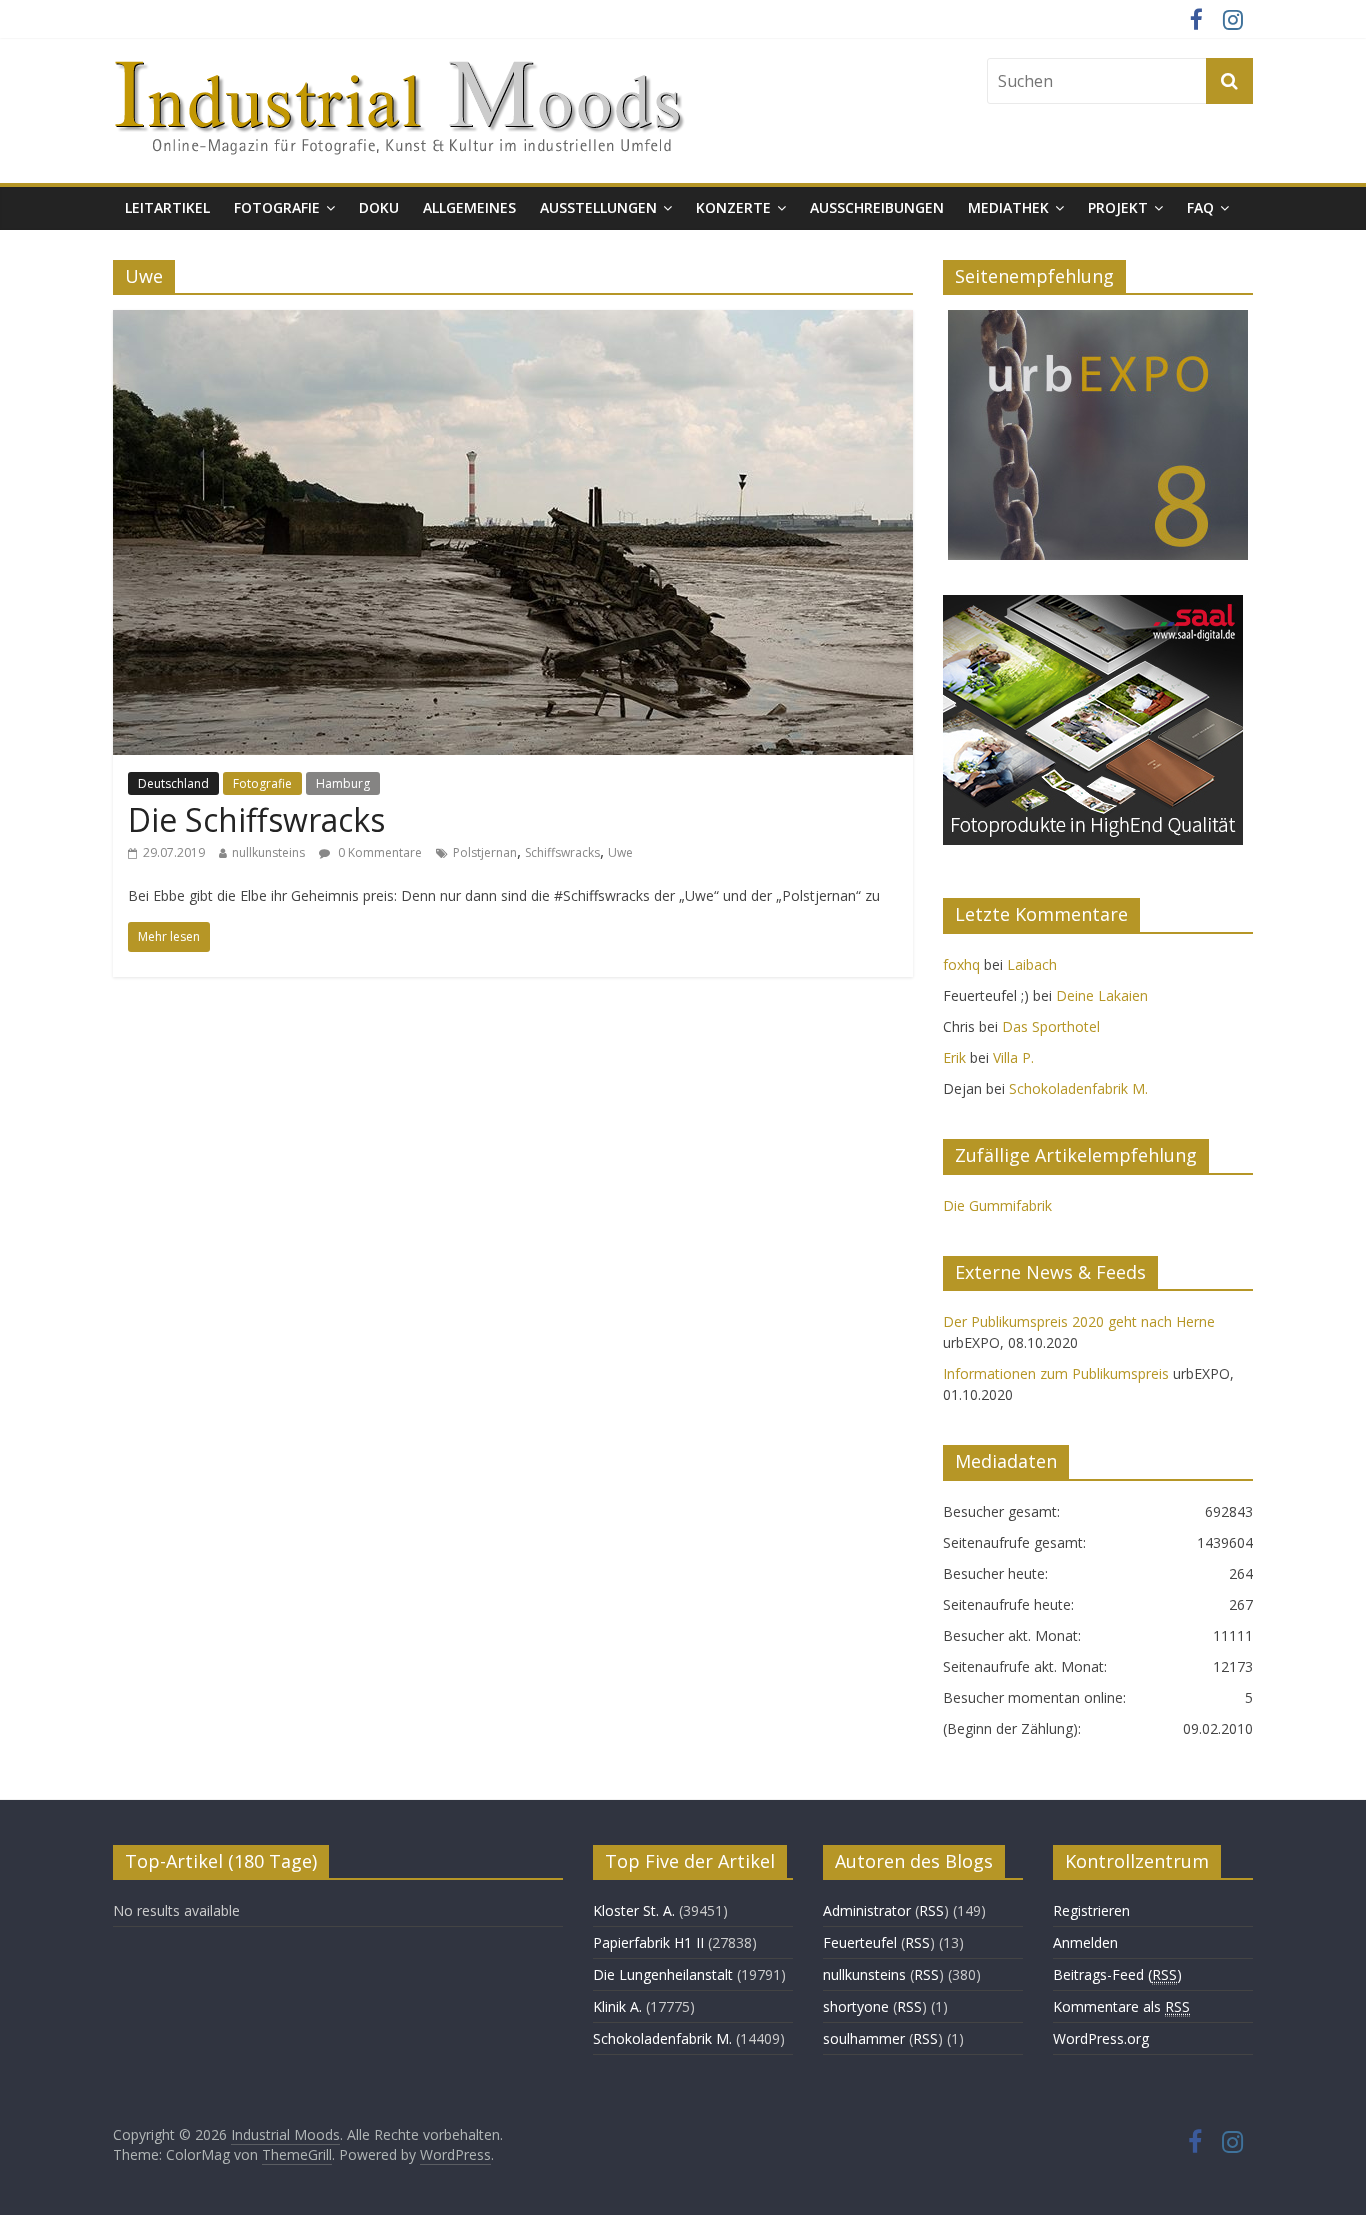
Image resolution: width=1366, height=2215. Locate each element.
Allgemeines (469, 207)
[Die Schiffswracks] (513, 322)
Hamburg (343, 783)
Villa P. (1013, 1057)
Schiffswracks (562, 852)
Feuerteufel (860, 1942)
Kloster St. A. (634, 1910)
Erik (954, 1057)
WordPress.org (1101, 2038)
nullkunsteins (268, 852)
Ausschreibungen (877, 207)
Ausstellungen (598, 207)
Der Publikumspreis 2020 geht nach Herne (1079, 1321)
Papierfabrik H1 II (648, 1942)
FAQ (1200, 207)
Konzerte (733, 207)
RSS (931, 1910)
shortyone (856, 2006)
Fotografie (277, 207)
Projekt (1118, 207)
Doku (379, 207)
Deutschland (173, 783)
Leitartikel (167, 207)
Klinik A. (617, 2006)
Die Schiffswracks (256, 819)
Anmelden (1085, 1942)
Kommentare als (1121, 2006)
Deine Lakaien (1102, 995)
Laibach (1032, 964)
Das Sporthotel (1051, 1026)
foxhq (961, 964)
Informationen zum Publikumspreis (1056, 1373)
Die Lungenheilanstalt (663, 1974)
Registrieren (1091, 1910)
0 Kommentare (378, 852)
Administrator (867, 1910)
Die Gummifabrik (997, 1205)
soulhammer (864, 2038)
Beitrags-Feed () (1117, 1974)
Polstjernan (485, 852)
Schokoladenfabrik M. (1078, 1088)
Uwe (620, 852)
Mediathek (1008, 207)
